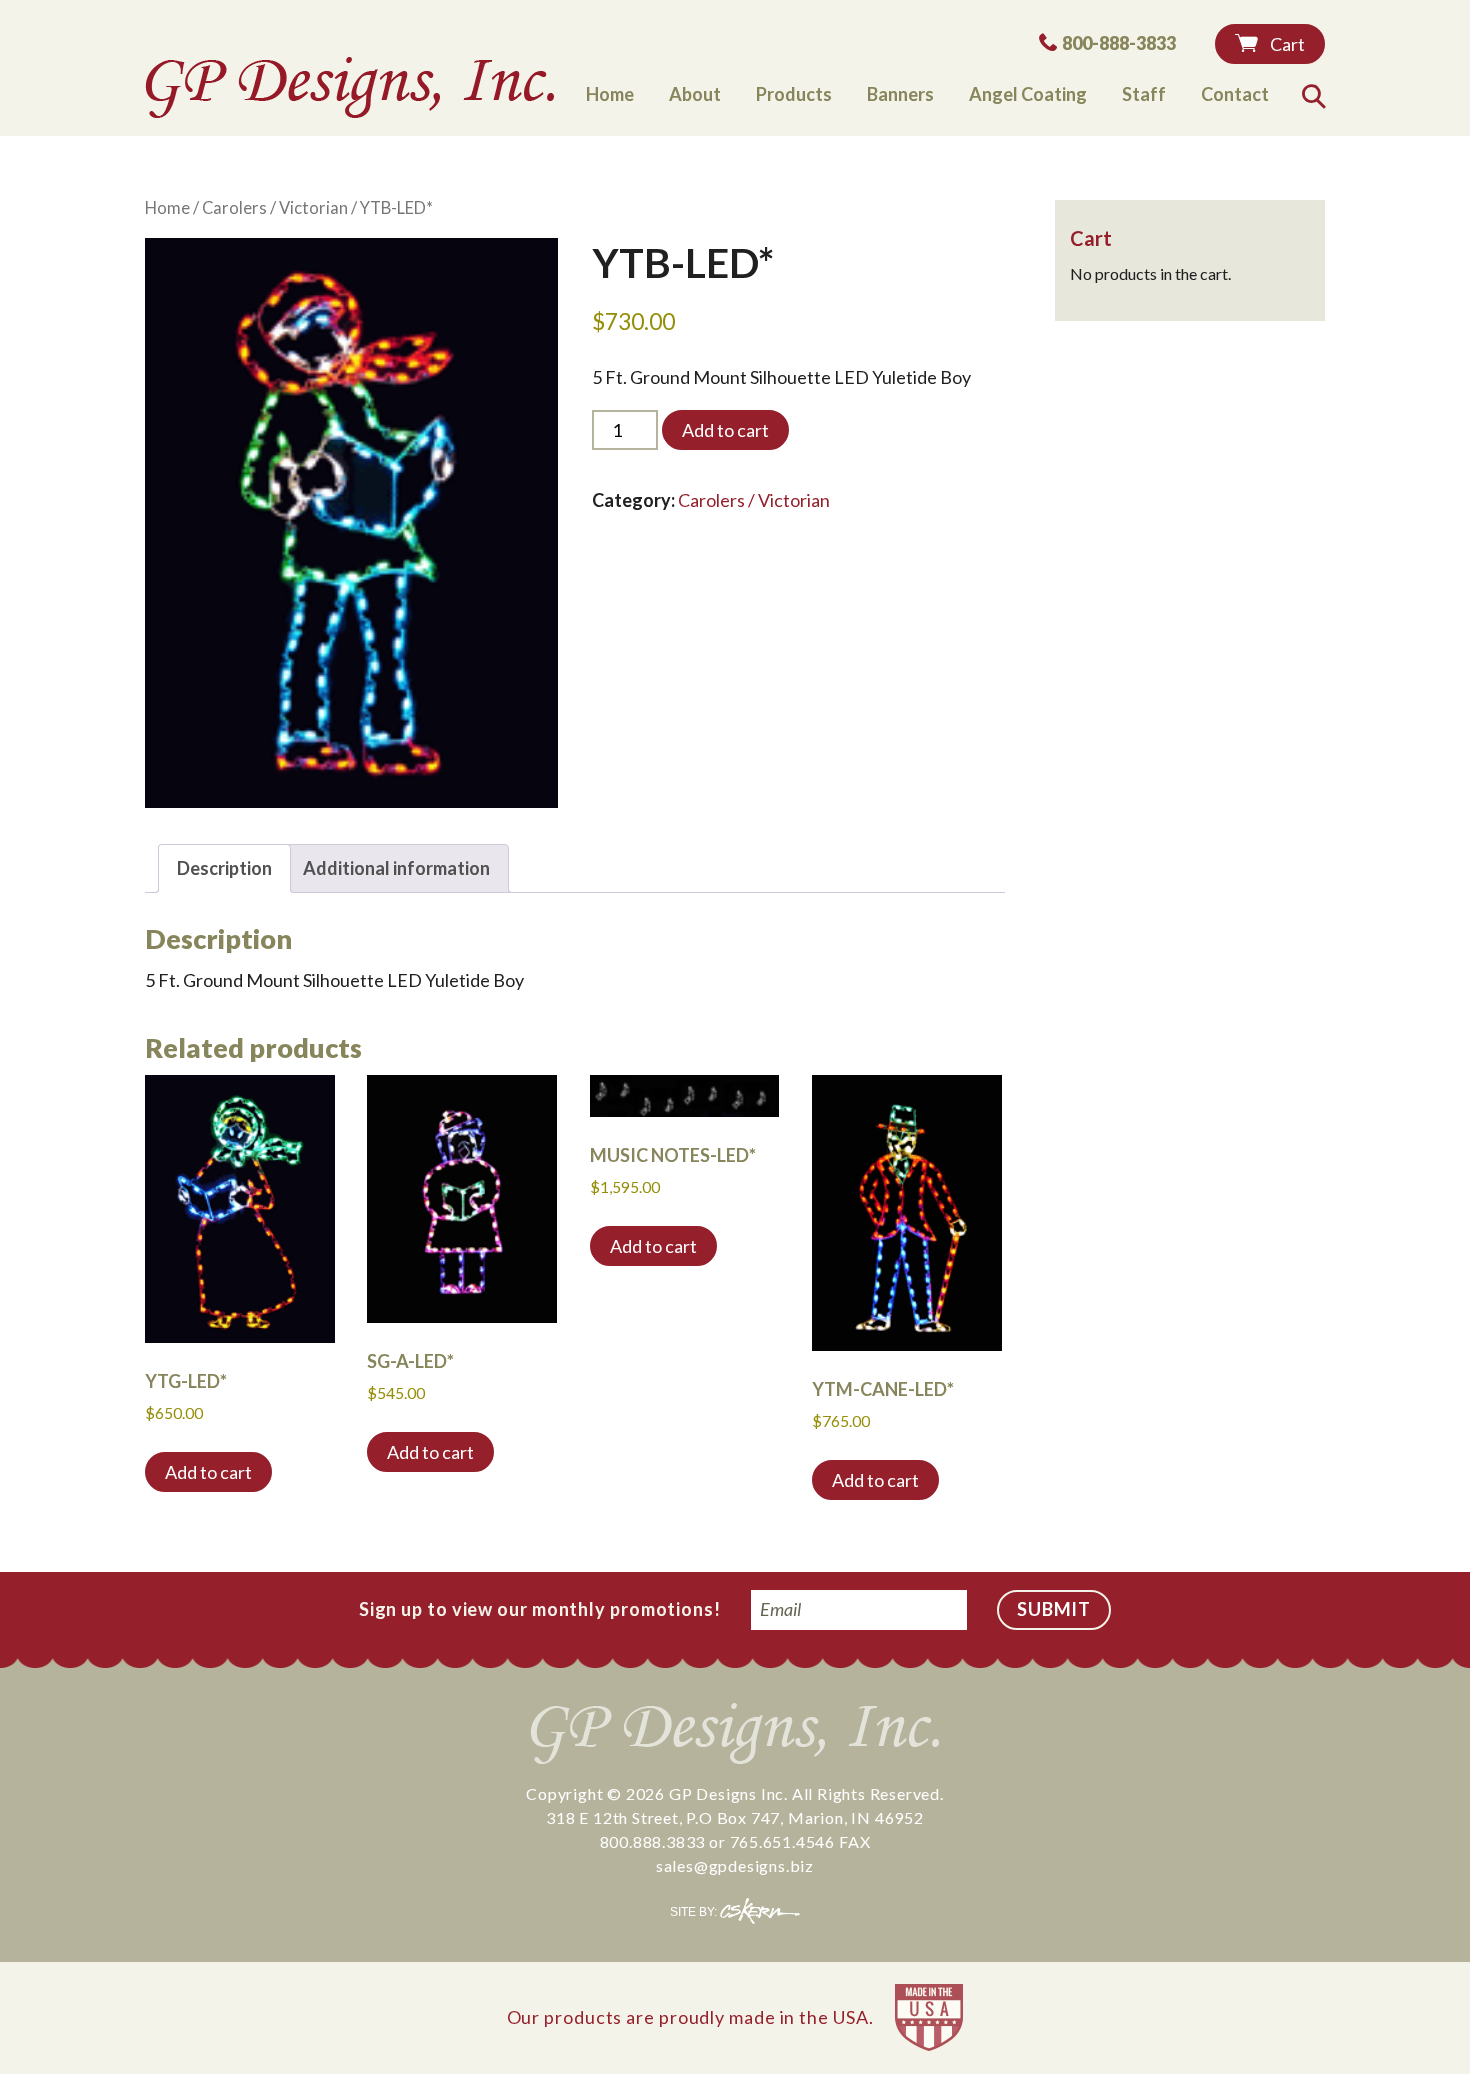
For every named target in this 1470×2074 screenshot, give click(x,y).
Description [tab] (224, 868)
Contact (1235, 94)
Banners (900, 94)
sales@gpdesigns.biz (735, 1865)
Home (610, 94)
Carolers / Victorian (275, 208)
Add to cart (725, 430)
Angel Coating (1028, 94)
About (695, 94)
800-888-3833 (1118, 42)
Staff (1144, 94)
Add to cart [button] (208, 1472)
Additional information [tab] (396, 868)
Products (794, 94)
